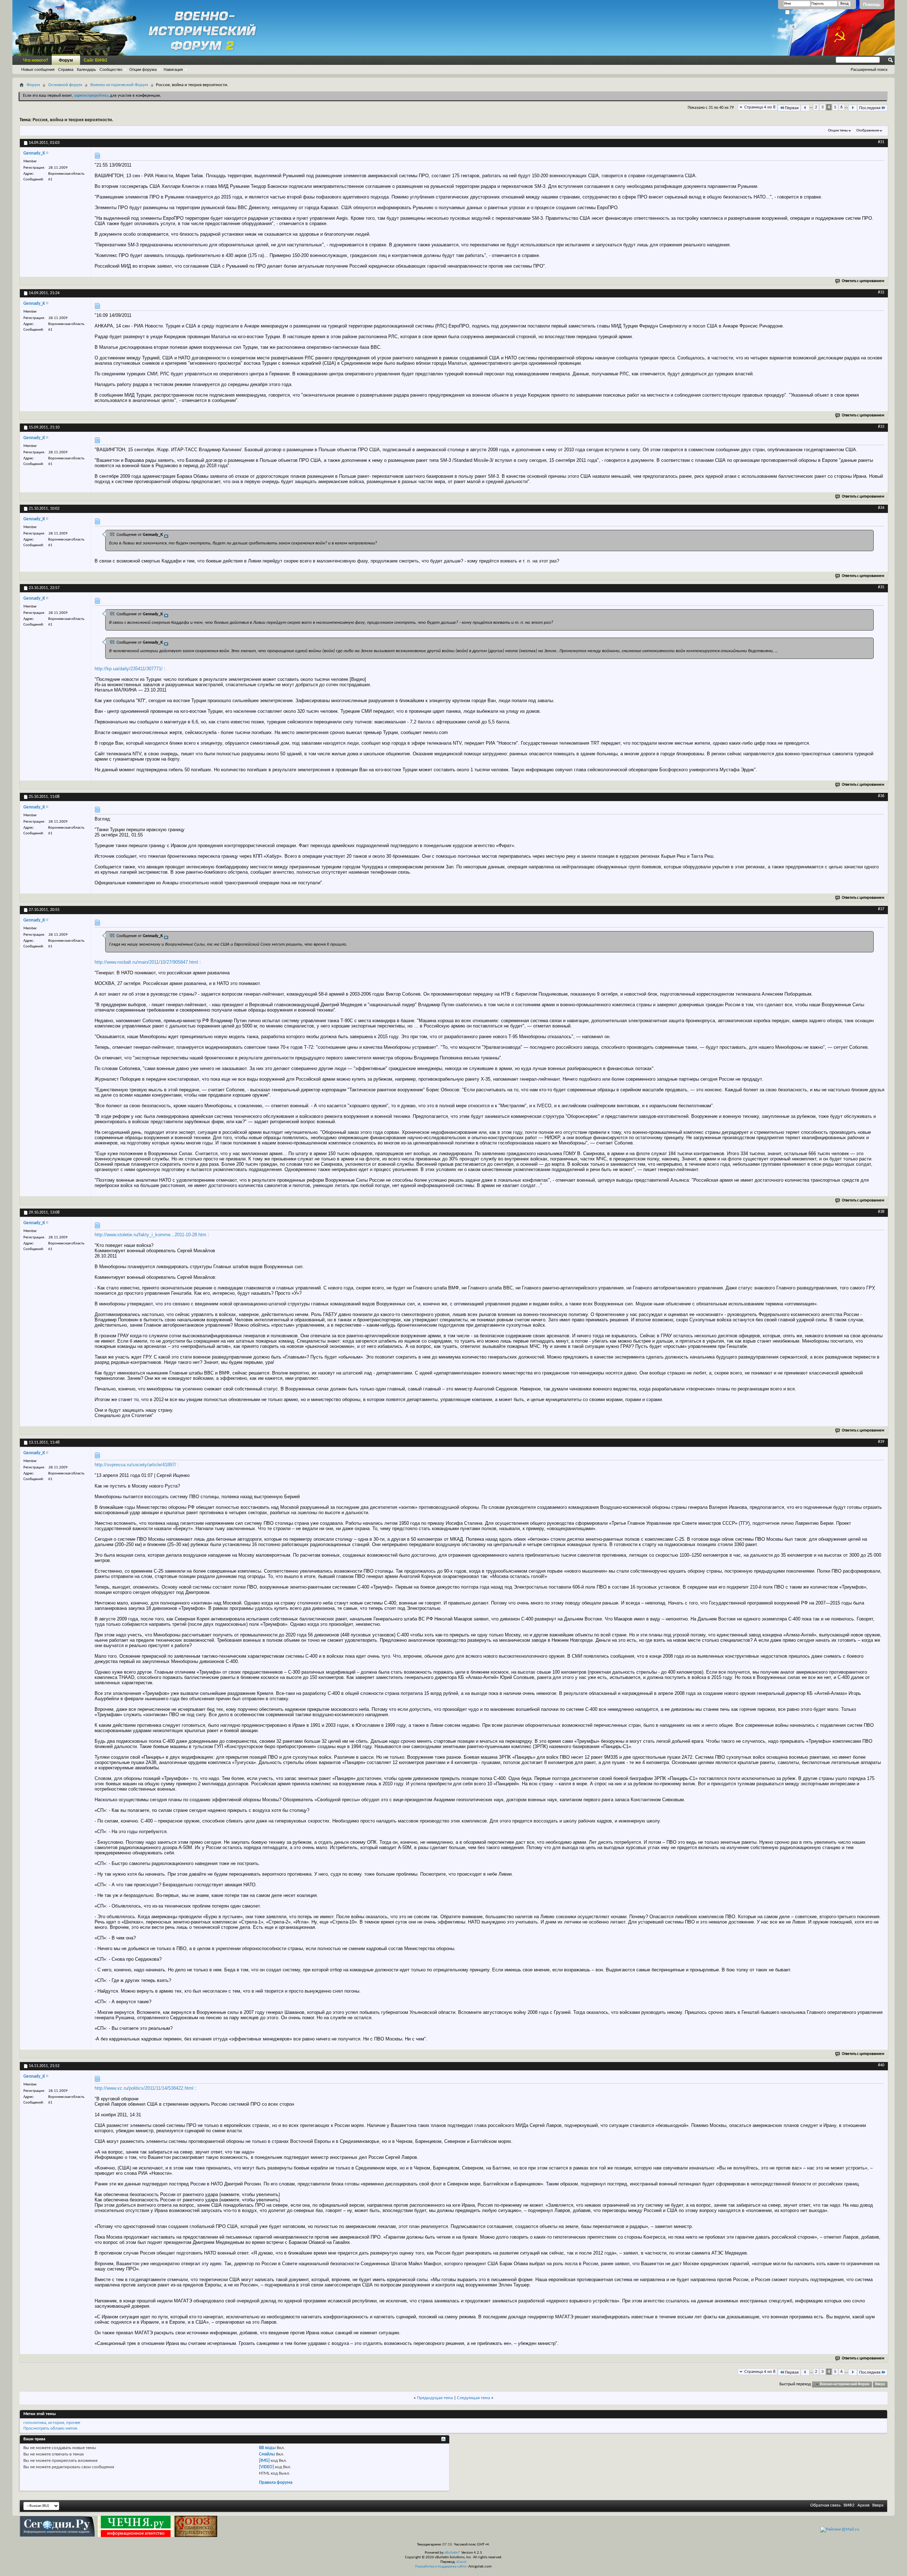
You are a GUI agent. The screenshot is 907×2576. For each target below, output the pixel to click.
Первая (792, 108)
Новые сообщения (38, 69)
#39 (881, 1442)
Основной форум (65, 85)
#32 (881, 292)
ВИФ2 (849, 2505)
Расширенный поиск (869, 69)
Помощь (872, 5)
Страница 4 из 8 (760, 107)
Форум (66, 60)
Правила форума (276, 2483)
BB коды (267, 2448)
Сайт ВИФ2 (95, 60)
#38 (881, 1212)
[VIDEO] (266, 2467)
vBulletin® (452, 2553)
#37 (881, 909)
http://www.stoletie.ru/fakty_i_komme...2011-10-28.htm (150, 1235)
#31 (881, 142)
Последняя (870, 108)
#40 (881, 2065)
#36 (881, 796)
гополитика (35, 2423)
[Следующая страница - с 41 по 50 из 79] (853, 108)
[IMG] (264, 2461)
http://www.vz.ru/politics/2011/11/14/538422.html (144, 2088)
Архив (863, 2505)
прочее (73, 2423)
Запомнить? (801, 13)
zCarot (461, 2562)
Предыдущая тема (435, 2398)
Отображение (868, 131)
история (56, 2423)
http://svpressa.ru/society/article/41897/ (135, 1465)
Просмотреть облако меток (50, 2428)
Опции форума (143, 69)
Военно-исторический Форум (119, 85)
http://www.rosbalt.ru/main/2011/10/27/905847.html (146, 962)
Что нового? (36, 60)
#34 (881, 508)
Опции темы (838, 131)
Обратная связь (826, 2505)
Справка (66, 69)
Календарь (86, 69)
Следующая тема (474, 2398)
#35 (881, 587)
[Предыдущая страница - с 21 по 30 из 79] (805, 108)
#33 (881, 427)
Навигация (173, 69)
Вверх (880, 2384)
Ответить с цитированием (863, 281)
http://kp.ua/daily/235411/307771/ (129, 669)
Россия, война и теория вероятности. (73, 120)
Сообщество (111, 69)
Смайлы (267, 2454)
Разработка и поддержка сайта (441, 2567)
